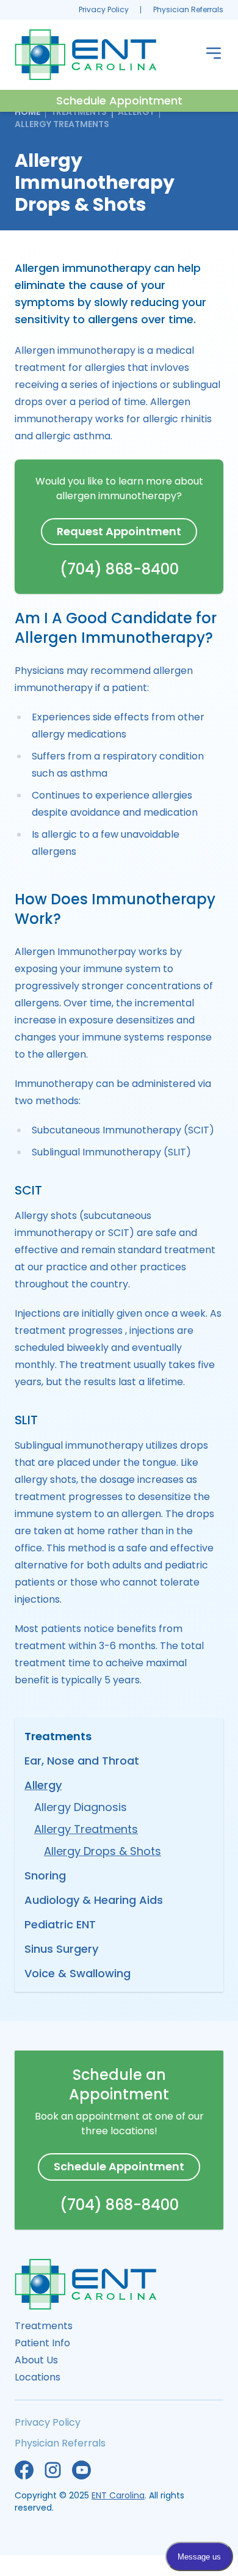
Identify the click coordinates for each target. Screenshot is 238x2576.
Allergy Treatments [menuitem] (86, 1829)
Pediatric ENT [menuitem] (60, 1924)
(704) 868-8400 (119, 569)
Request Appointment (119, 531)
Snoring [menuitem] (45, 1875)
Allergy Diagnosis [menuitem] (81, 1807)
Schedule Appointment (119, 101)
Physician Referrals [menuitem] (188, 9)
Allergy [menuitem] (43, 1785)
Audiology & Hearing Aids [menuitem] (94, 1900)
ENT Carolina (118, 2495)
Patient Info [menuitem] (42, 2343)
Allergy (136, 112)
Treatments (79, 112)
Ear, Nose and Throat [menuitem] (82, 1761)
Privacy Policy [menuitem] (104, 9)
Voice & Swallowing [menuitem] (78, 1973)
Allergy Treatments (62, 124)
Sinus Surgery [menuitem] (61, 1949)
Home (27, 112)
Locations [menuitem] (38, 2377)
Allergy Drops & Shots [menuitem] (103, 1851)
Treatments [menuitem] (44, 2326)
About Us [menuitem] (36, 2360)
